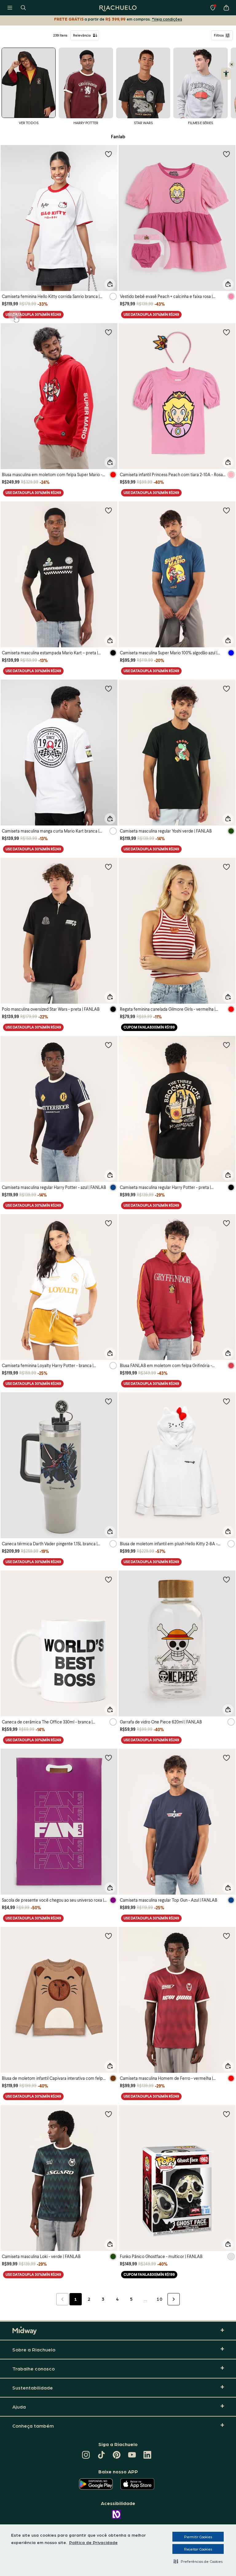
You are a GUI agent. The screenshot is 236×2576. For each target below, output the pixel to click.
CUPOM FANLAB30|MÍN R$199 (149, 1027)
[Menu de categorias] (10, 8)
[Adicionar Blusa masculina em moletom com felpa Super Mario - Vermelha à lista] (108, 332)
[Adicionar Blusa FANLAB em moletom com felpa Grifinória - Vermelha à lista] (226, 1223)
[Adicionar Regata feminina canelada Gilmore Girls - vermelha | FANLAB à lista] (226, 867)
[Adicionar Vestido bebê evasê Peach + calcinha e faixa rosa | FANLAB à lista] (226, 154)
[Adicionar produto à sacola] (110, 284)
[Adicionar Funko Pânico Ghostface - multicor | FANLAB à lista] (226, 2114)
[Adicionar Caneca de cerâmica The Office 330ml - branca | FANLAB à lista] (108, 1579)
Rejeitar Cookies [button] (198, 2549)
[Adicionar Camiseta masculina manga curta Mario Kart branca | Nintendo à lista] (108, 688)
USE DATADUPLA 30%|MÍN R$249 (33, 314)
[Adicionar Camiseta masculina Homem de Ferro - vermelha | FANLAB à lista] (226, 1936)
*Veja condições (167, 19)
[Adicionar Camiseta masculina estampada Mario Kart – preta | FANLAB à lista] (108, 510)
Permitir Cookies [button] (198, 2537)
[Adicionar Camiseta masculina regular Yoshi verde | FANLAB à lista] (226, 688)
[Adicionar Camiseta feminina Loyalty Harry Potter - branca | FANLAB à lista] (108, 1223)
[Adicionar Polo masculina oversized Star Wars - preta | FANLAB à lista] (108, 867)
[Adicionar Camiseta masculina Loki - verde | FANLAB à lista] (108, 2114)
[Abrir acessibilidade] (226, 74)
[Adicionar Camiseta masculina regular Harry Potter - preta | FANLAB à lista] (226, 1045)
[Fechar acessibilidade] (232, 65)
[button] (198, 2561)
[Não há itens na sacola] (226, 8)
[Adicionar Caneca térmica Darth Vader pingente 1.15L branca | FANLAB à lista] (108, 1401)
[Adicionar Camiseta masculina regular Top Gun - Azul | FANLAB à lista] (226, 1758)
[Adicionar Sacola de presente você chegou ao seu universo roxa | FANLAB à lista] (108, 1758)
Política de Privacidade (93, 2542)
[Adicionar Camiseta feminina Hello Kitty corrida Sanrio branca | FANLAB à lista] (108, 154)
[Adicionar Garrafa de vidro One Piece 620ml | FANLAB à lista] (226, 1579)
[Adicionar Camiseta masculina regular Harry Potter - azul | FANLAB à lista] (108, 1045)
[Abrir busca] (23, 8)
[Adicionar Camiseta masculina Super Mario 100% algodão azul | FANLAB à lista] (226, 510)
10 (159, 2299)
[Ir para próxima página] (174, 2299)
